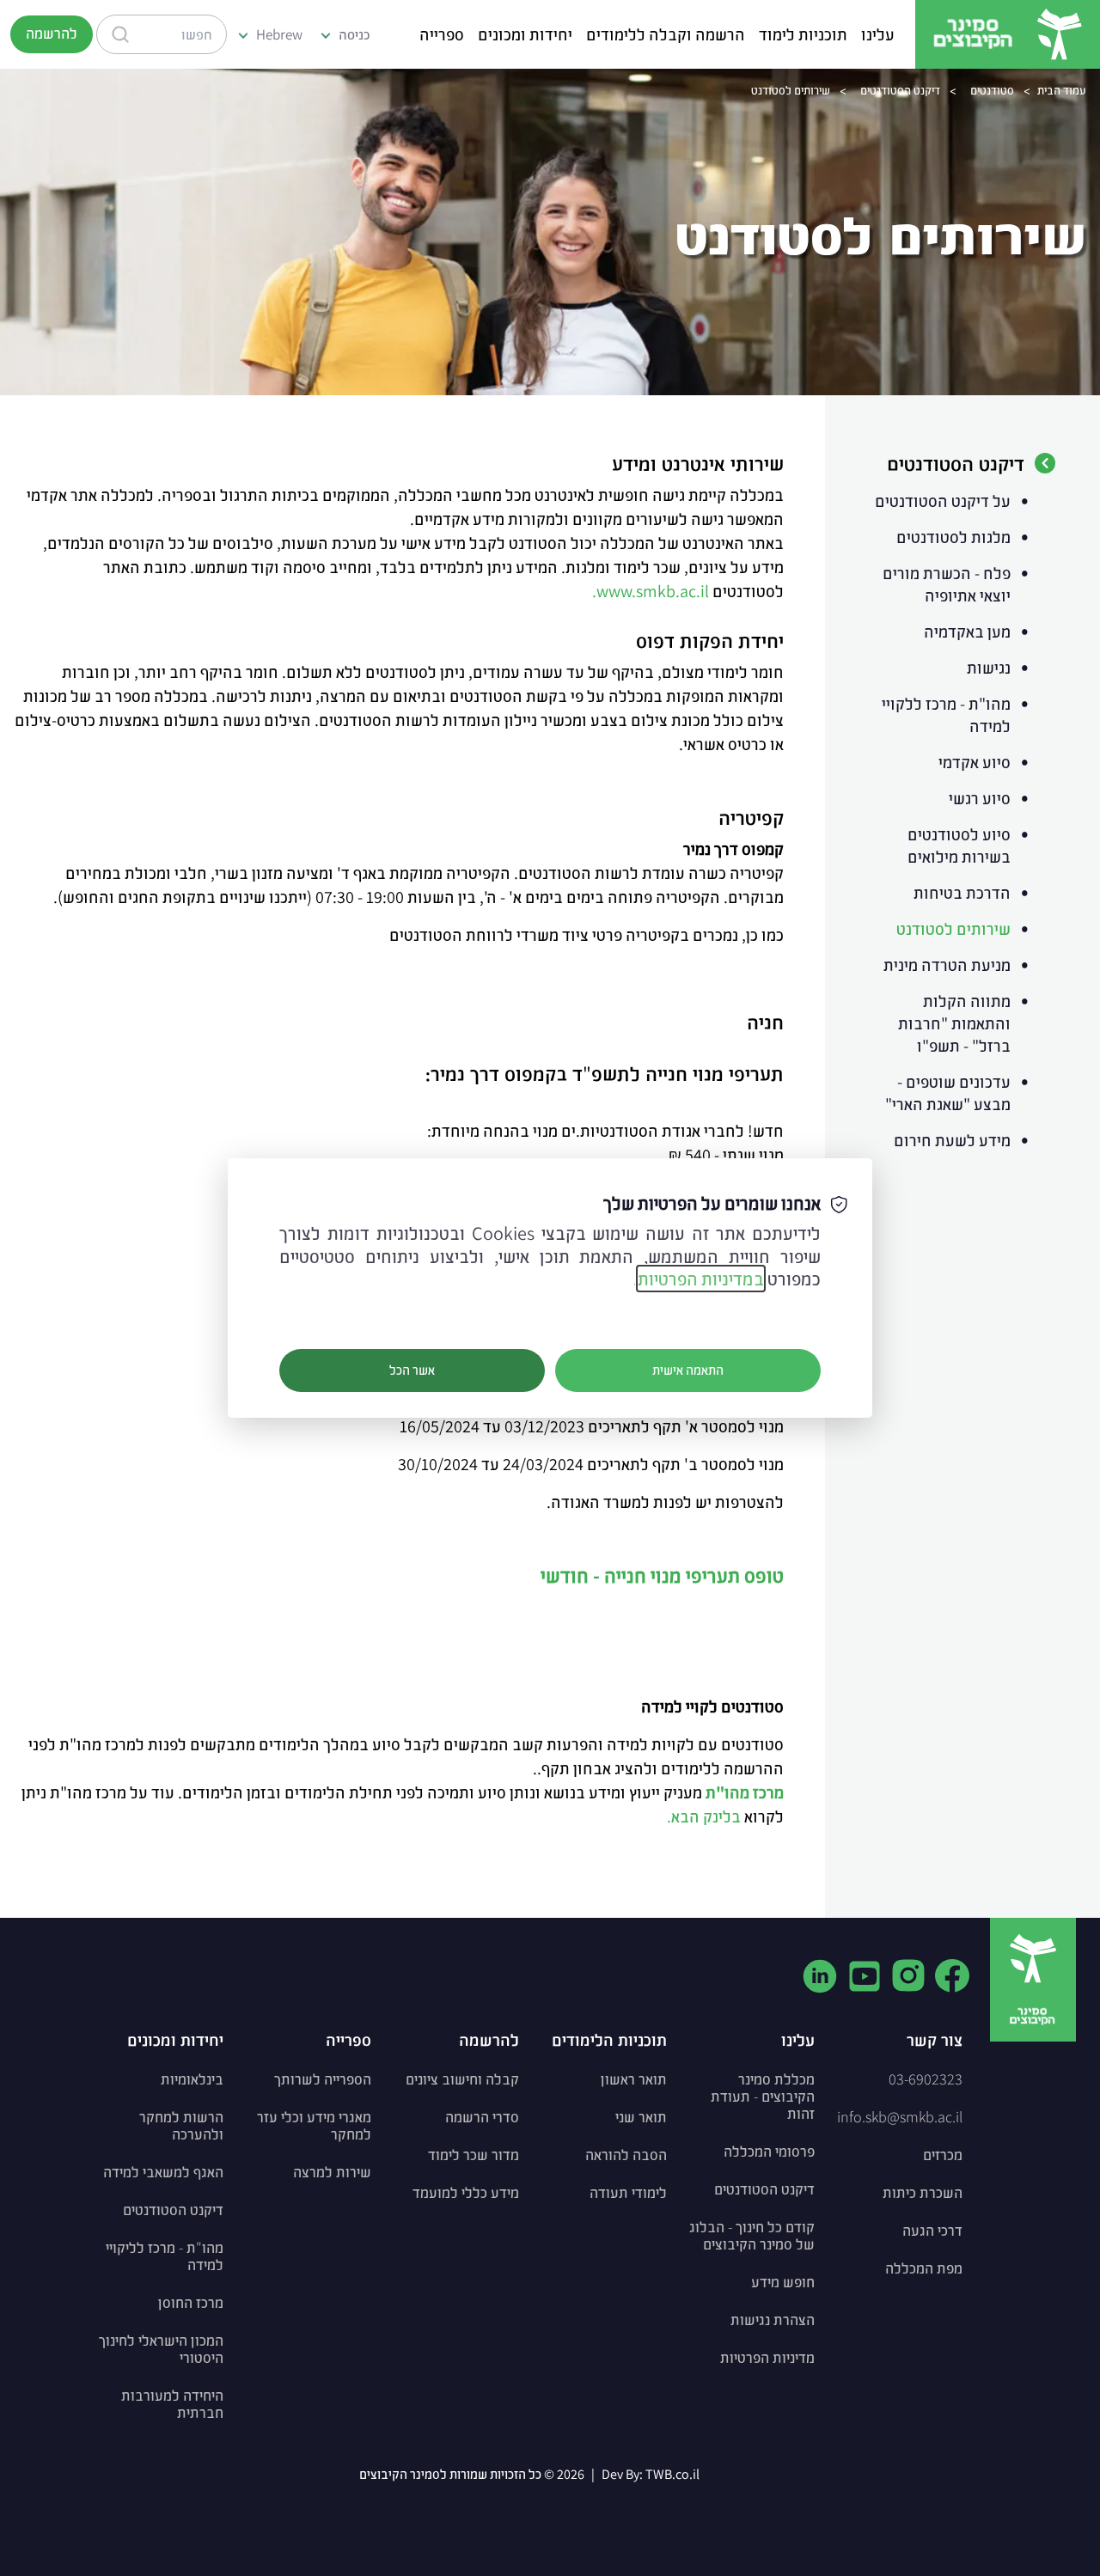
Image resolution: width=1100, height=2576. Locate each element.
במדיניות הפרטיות (701, 1279)
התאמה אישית (688, 1370)
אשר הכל (412, 1370)
